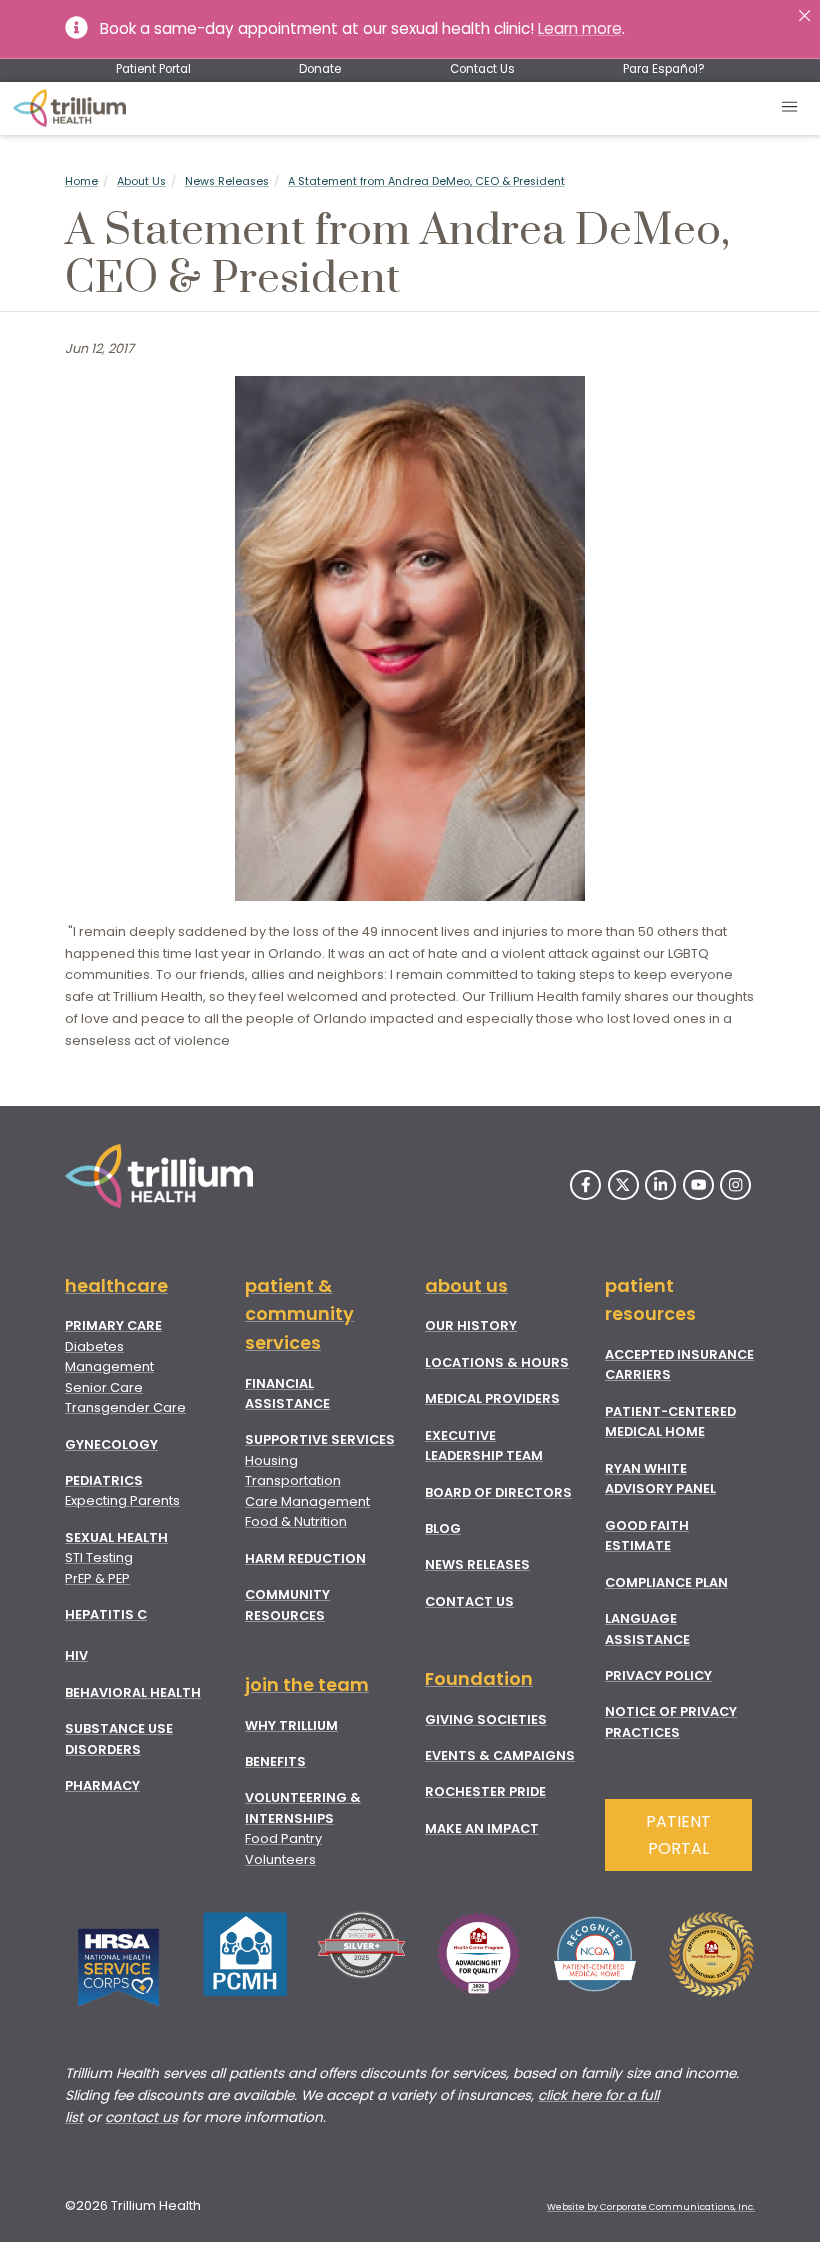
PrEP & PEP (97, 1578)
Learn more (580, 28)
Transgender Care (125, 1407)
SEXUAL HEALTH (116, 1537)
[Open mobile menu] (790, 108)
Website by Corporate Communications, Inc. (651, 2207)
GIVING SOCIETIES (486, 1719)
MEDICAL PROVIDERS (492, 1398)
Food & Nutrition (296, 1521)
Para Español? (663, 69)
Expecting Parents (122, 1500)
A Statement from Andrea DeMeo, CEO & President (426, 181)
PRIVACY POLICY (658, 1675)
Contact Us (482, 69)
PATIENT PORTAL (678, 1835)
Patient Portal (153, 69)
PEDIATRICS (104, 1480)
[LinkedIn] (660, 1185)
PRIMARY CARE (113, 1325)
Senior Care (104, 1387)
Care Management (307, 1501)
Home (81, 181)
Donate (320, 69)
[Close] (804, 15)
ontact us (145, 2117)
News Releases (227, 181)
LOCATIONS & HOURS (497, 1362)
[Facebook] (585, 1185)
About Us (141, 181)
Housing (271, 1460)
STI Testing (99, 1557)
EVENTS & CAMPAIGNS (500, 1755)
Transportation (293, 1480)
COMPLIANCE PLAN (666, 1582)
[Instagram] (735, 1185)
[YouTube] (698, 1185)
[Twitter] (623, 1185)
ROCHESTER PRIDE (485, 1791)
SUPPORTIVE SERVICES (320, 1439)
